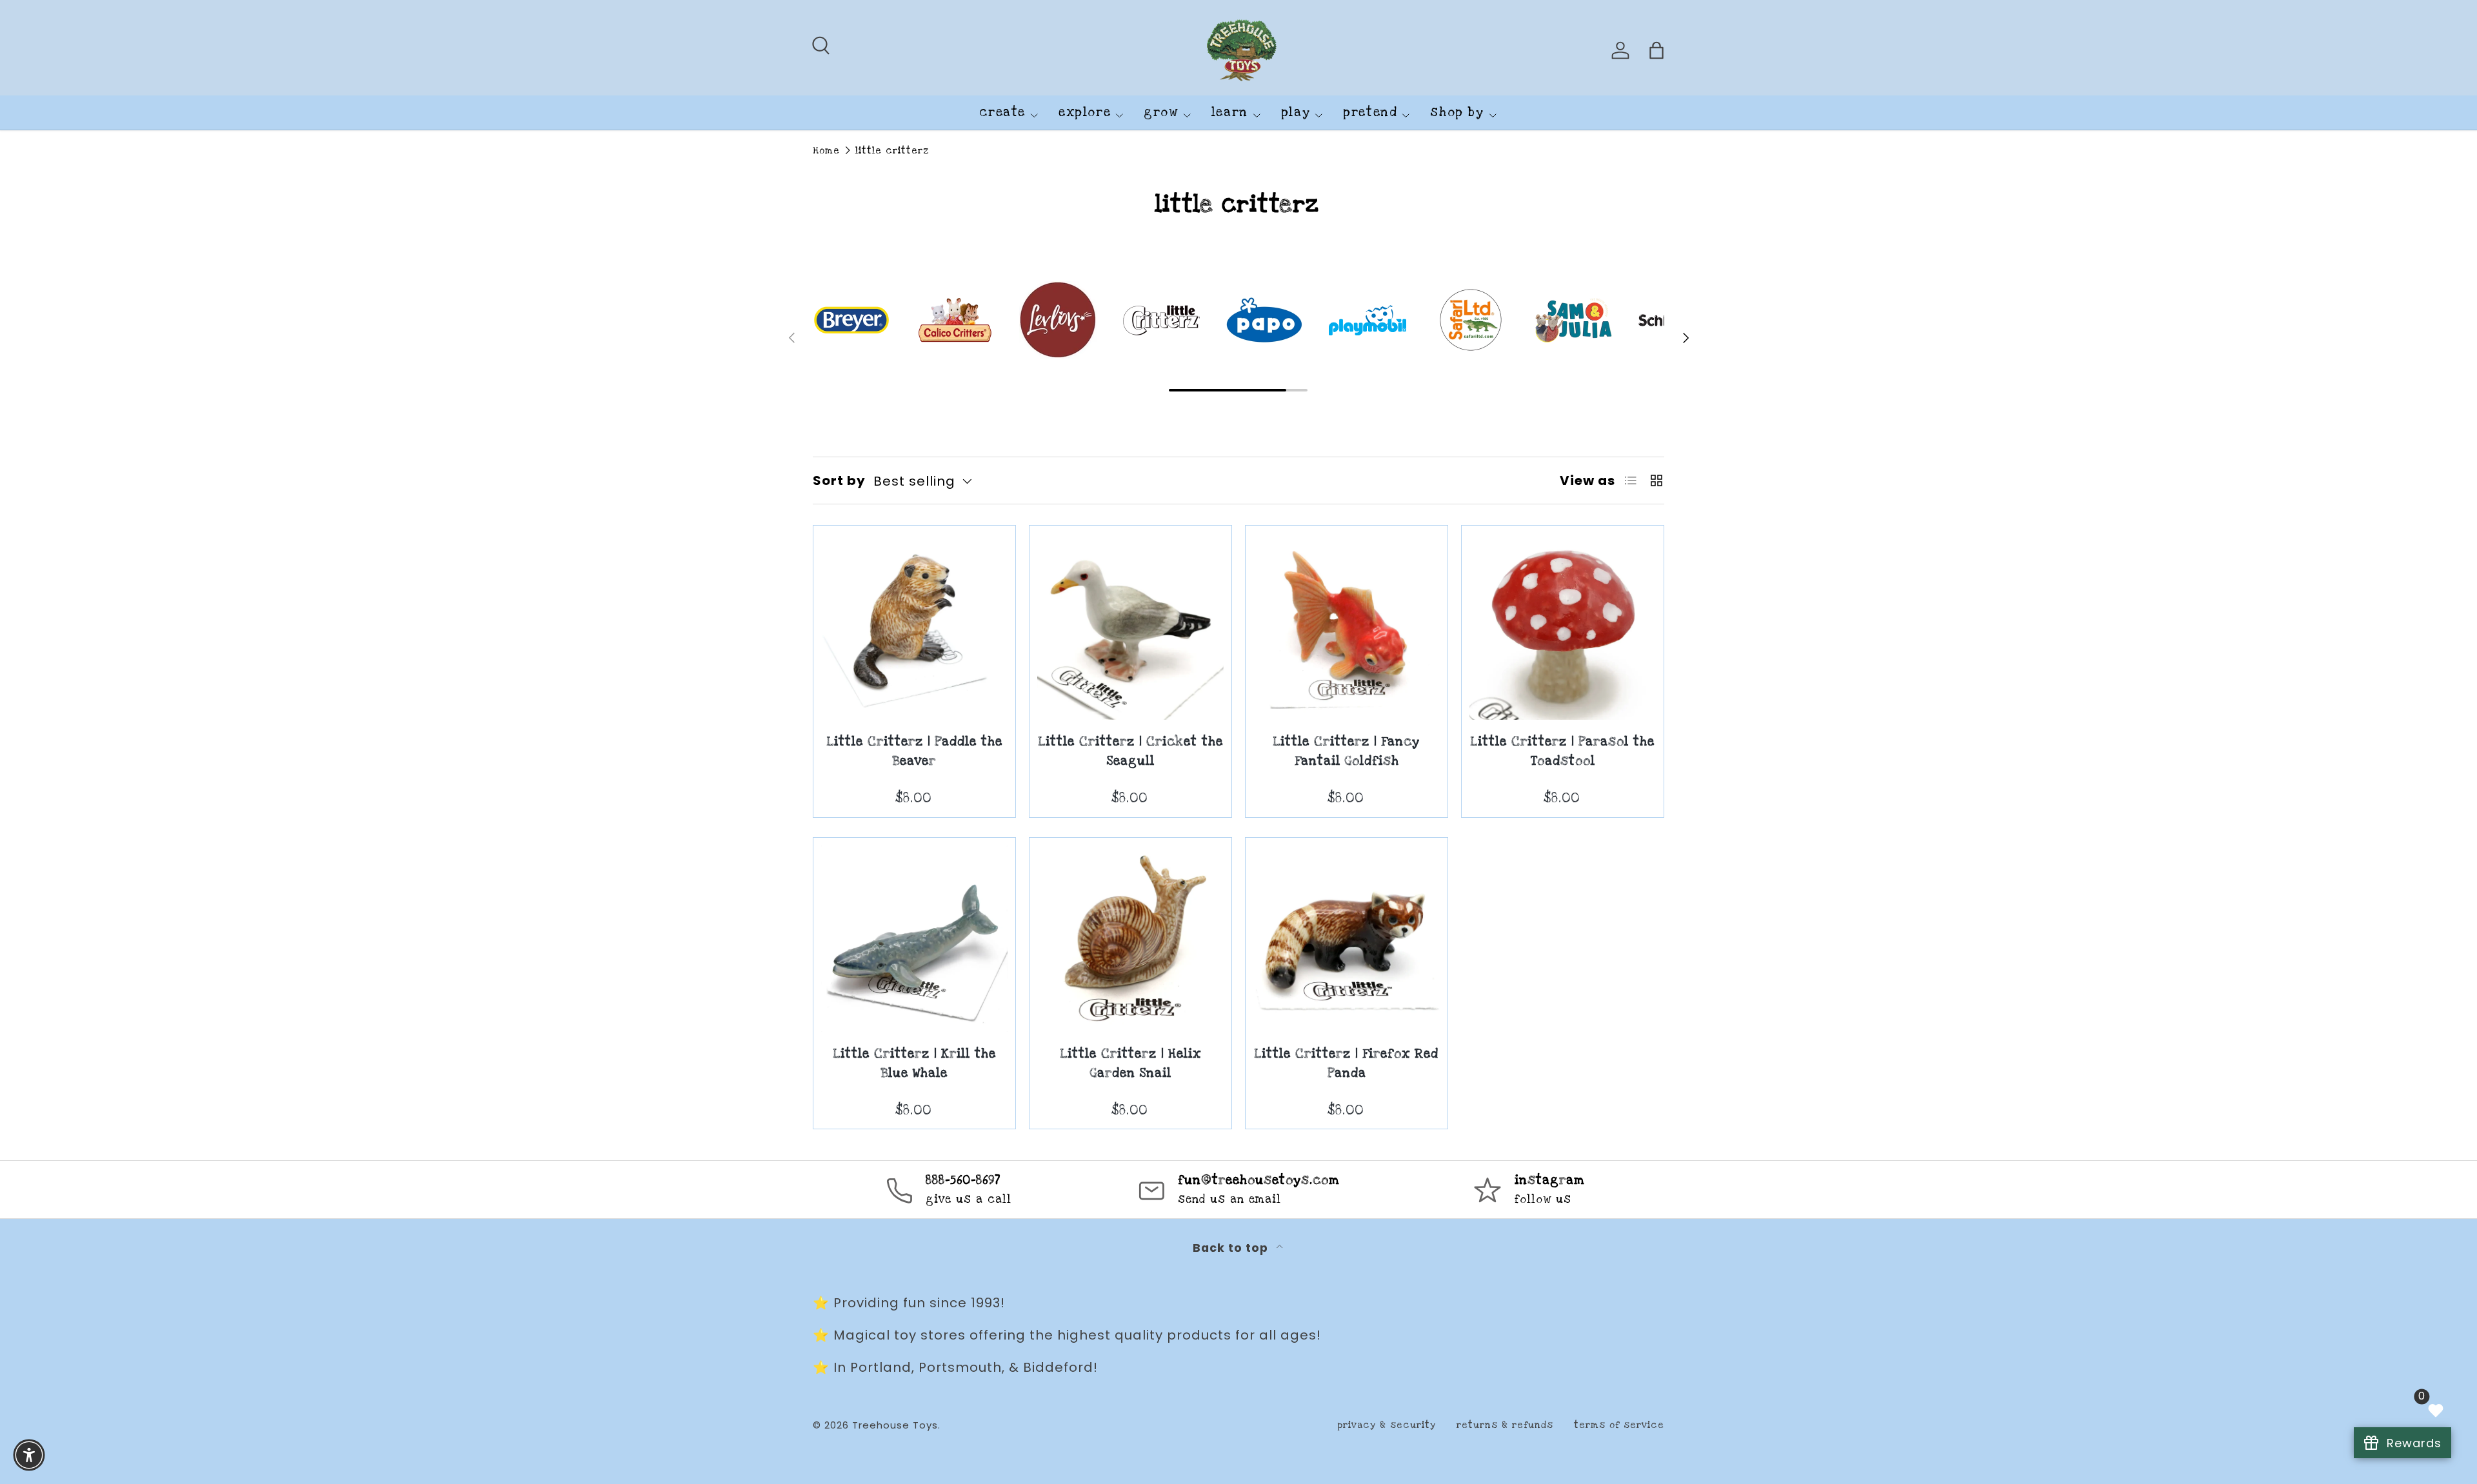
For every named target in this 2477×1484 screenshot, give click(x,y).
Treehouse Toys (895, 1425)
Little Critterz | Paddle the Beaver (915, 752)
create (1002, 113)
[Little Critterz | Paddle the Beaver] (914, 627)
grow (1161, 113)
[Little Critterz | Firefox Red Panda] (1347, 939)
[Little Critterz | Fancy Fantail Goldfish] (1347, 627)
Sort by (839, 480)
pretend (1370, 113)
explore (1085, 113)
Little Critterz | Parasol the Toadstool (1563, 752)
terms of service (1619, 1425)
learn (1230, 113)
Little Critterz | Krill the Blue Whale (915, 1064)
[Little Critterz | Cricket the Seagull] (1130, 627)
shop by (1457, 113)
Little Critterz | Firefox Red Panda (1347, 1064)
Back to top (1232, 1248)
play (1296, 113)
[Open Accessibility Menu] (29, 1455)
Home (826, 151)
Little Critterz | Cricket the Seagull (1131, 752)
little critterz (892, 151)
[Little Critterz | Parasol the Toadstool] (1563, 627)
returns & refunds (1505, 1425)
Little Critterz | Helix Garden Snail (1131, 1064)
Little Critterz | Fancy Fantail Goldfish (1347, 752)
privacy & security (1387, 1425)
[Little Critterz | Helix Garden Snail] (1130, 939)
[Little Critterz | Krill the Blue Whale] (914, 939)
